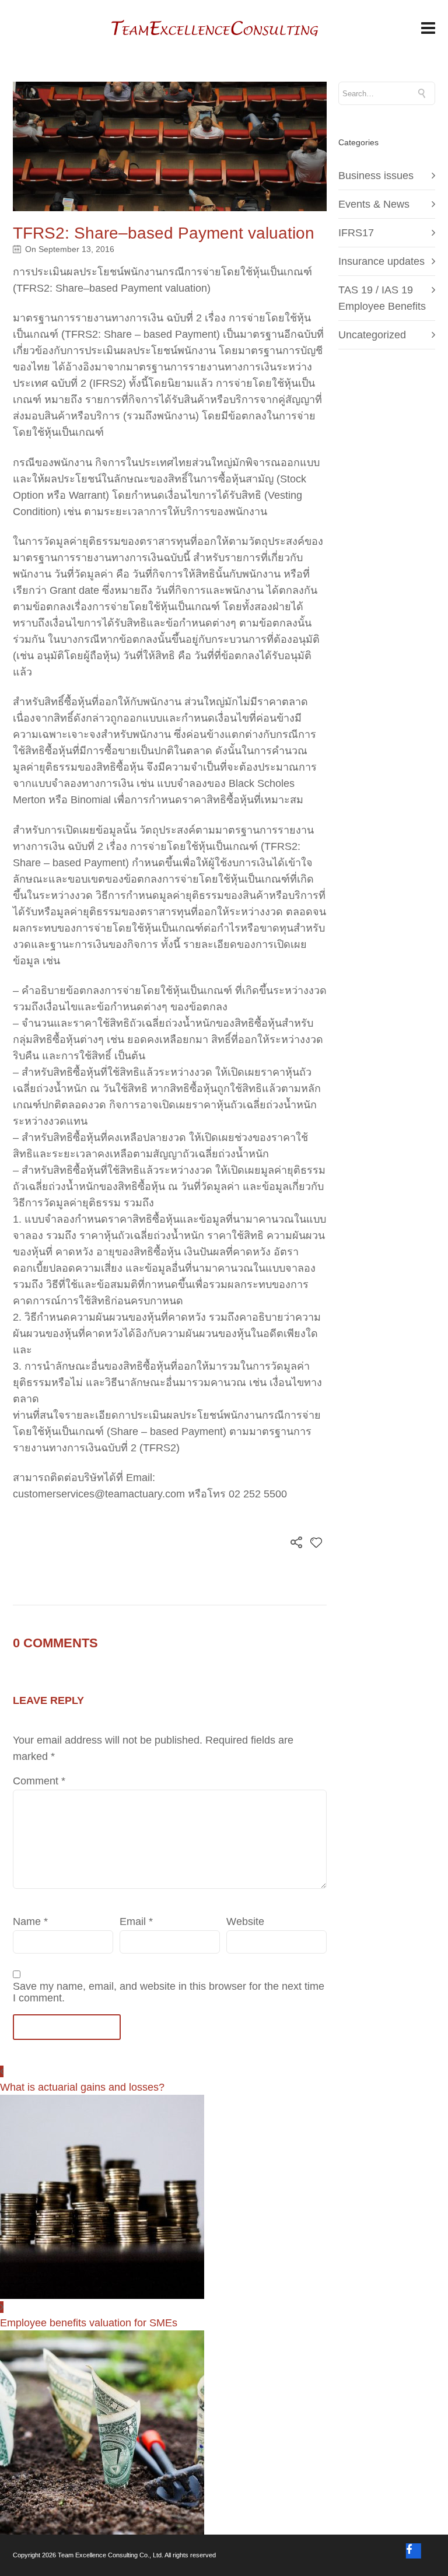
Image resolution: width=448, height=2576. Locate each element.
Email (136, 1922)
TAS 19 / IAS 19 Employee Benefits (382, 298)
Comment (39, 1781)
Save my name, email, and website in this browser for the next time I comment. (169, 1992)
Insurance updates (381, 261)
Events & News (374, 204)
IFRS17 (356, 233)
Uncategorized (372, 335)
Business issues (376, 176)
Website (245, 1922)
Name (30, 1922)
